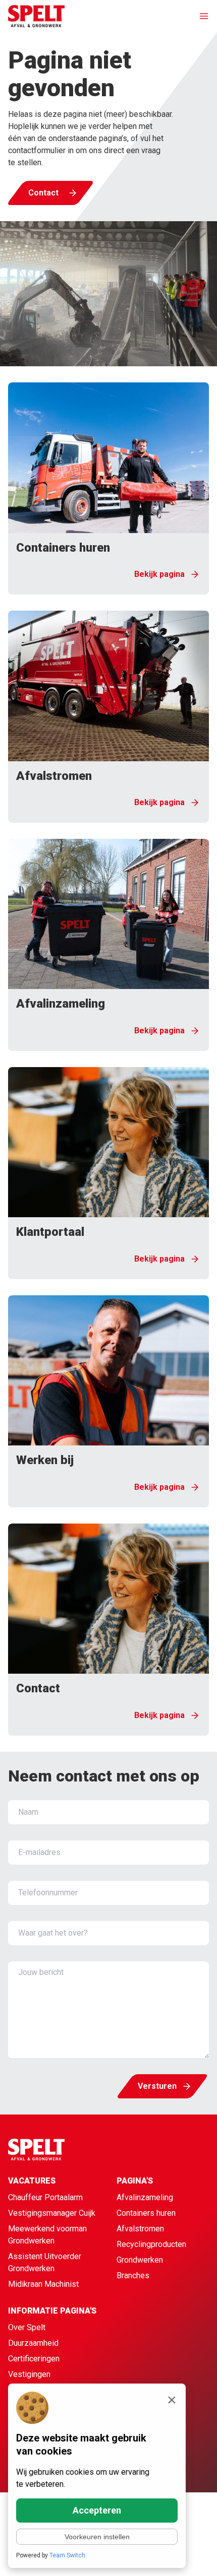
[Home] (57, 2150)
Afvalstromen (140, 2229)
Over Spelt (27, 2327)
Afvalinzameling (145, 2197)
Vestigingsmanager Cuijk (52, 2213)
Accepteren (97, 2510)
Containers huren (146, 2213)
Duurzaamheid (33, 2343)
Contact (43, 193)
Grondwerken (140, 2260)
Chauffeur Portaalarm (45, 2197)
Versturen (157, 2086)
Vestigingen (29, 2374)
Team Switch (67, 2555)
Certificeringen (34, 2359)
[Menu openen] (199, 16)
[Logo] (36, 16)
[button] (108, 488)
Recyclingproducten (151, 2244)
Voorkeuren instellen (97, 2537)
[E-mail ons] (195, 2556)
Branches (133, 2275)
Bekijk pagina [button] (159, 574)
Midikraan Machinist (43, 2284)
